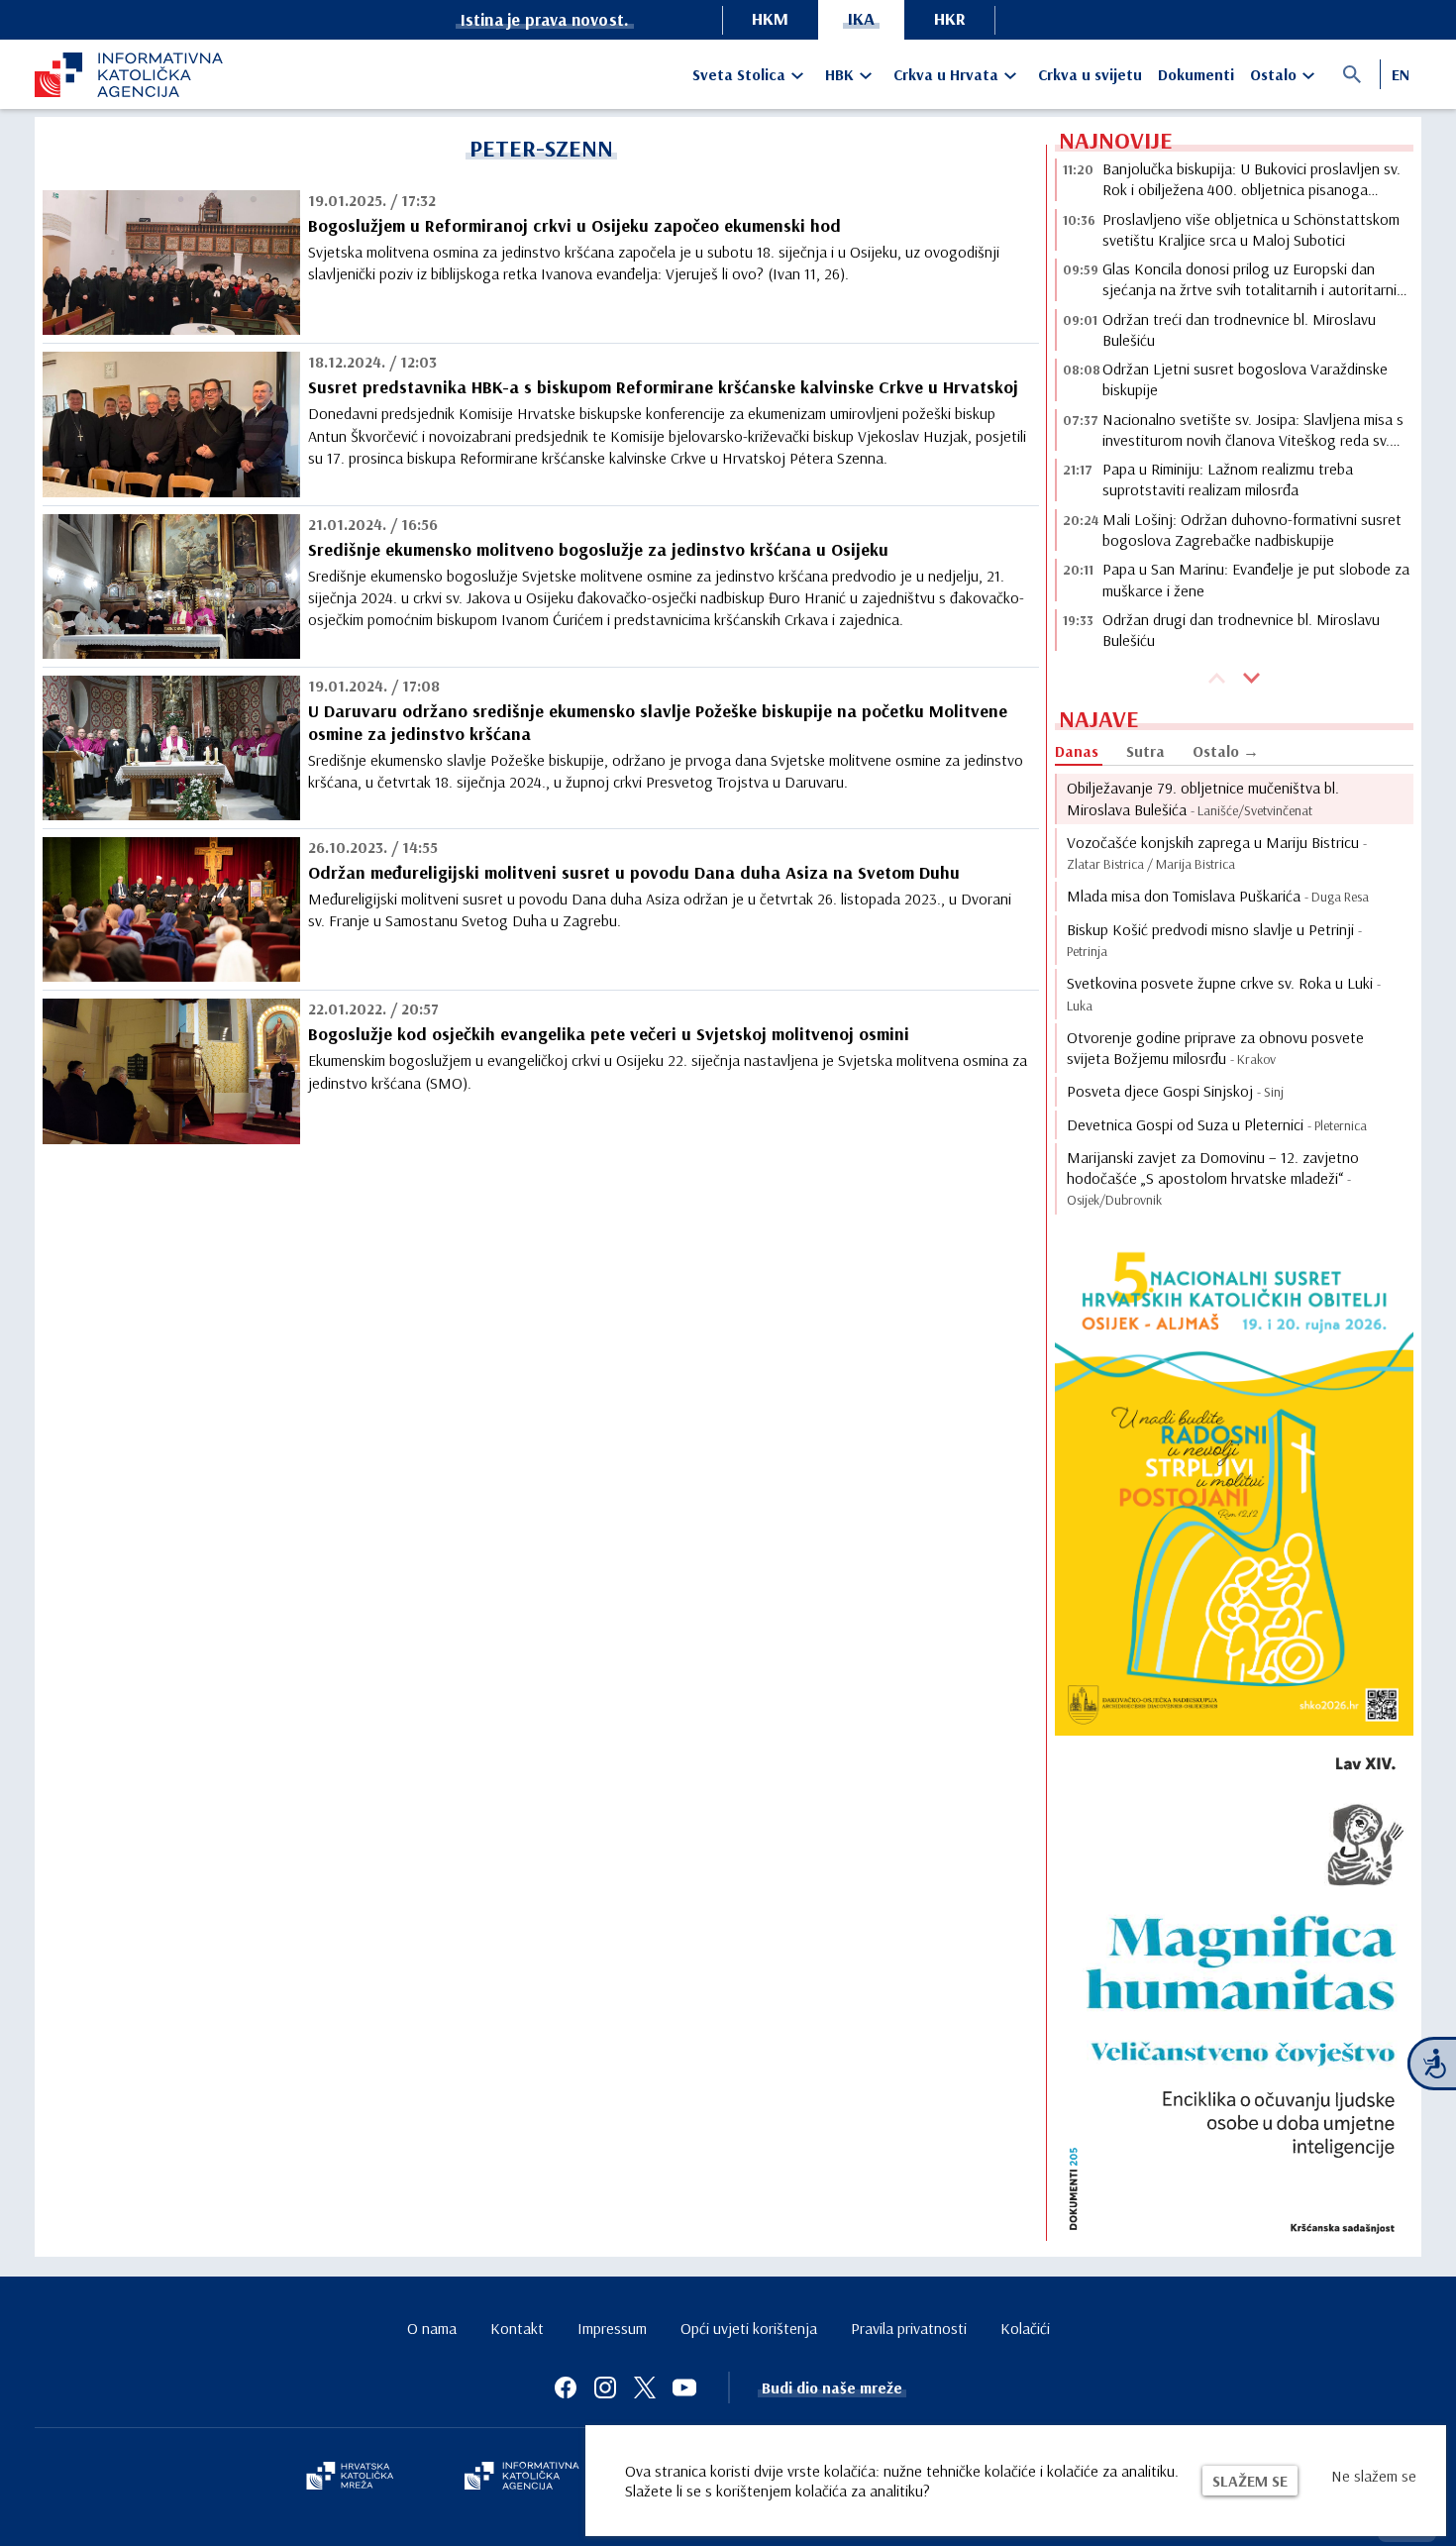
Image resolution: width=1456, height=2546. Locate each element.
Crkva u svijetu (1090, 74)
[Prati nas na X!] (645, 2387)
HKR (950, 18)
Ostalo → (1226, 751)
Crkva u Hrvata (946, 74)
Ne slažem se (1374, 2476)
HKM (770, 18)
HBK (839, 74)
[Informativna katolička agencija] (522, 2478)
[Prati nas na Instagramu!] (605, 2387)
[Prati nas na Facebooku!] (566, 2387)
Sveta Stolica (739, 74)
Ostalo (1273, 74)
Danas (1077, 751)
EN (1401, 74)
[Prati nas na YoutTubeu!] (684, 2387)
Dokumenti (1196, 74)
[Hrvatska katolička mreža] (350, 2478)
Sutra (1145, 751)
